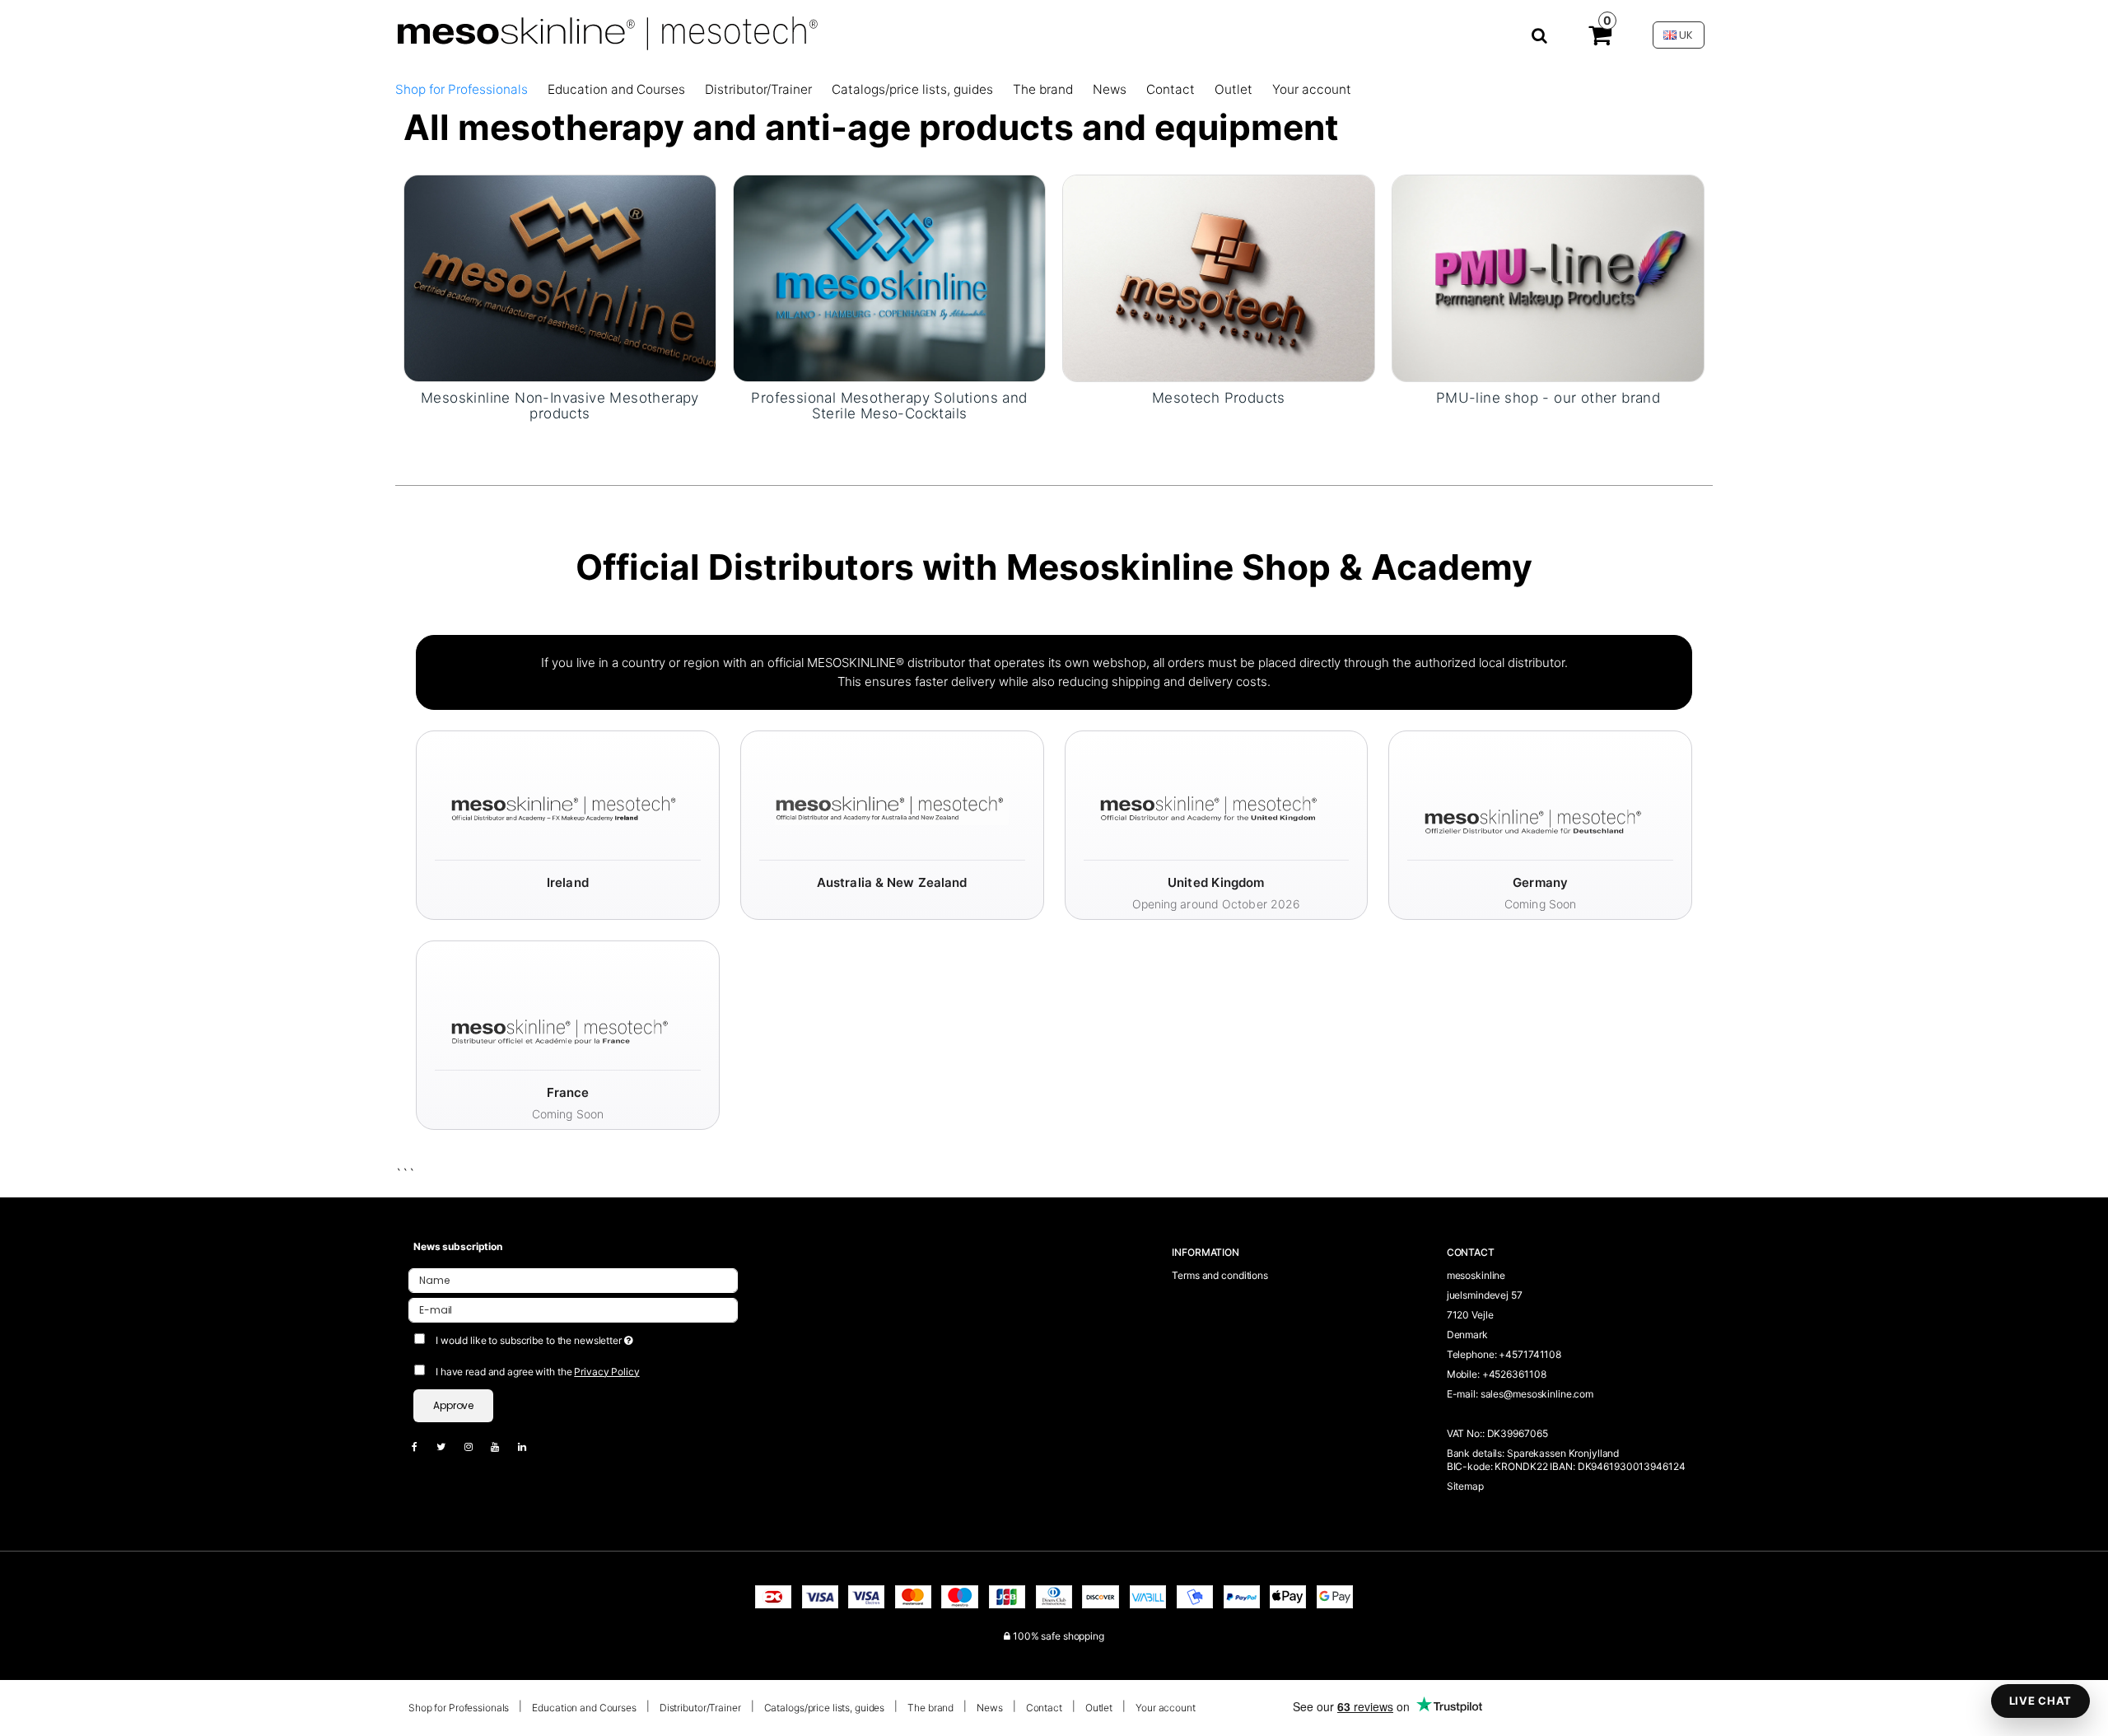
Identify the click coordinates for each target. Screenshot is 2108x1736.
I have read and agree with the (538, 1372)
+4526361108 (1514, 1374)
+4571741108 (1530, 1354)
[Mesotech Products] (1219, 278)
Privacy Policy (606, 1372)
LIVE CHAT (2040, 1701)
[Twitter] (449, 1447)
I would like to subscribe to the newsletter (595, 1337)
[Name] (573, 1279)
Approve (453, 1405)
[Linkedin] (530, 1447)
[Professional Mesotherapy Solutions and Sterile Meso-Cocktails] (889, 278)
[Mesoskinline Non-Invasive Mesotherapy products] (560, 278)
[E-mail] (573, 1309)
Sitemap (1465, 1486)
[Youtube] (503, 1447)
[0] (1600, 39)
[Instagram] (477, 1447)
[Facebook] (423, 1447)
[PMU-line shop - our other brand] (1548, 278)
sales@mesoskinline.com (1537, 1394)
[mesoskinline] (971, 35)
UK (1685, 35)
